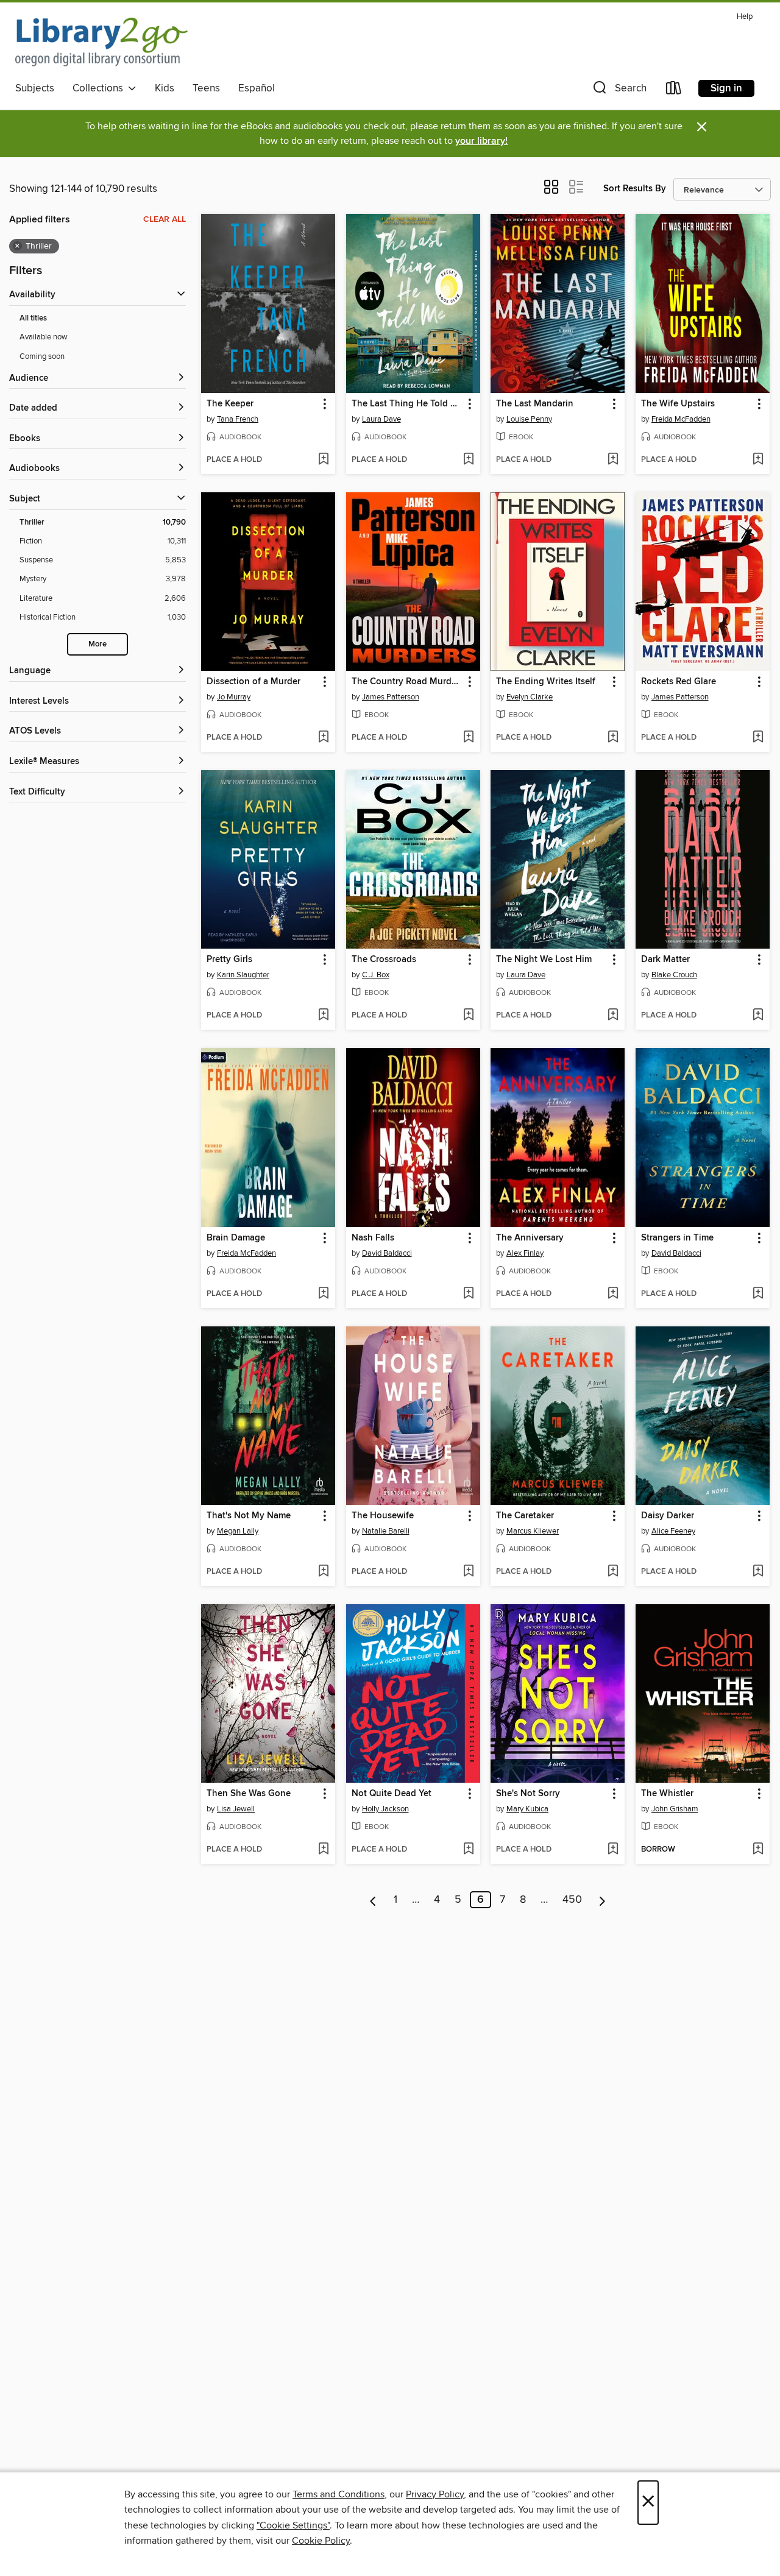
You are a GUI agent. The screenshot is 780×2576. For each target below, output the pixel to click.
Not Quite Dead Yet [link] (392, 1794)
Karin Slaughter (243, 975)
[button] (619, 90)
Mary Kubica (527, 1809)
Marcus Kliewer (533, 1531)
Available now (44, 337)
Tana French (238, 419)
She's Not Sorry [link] (528, 1794)
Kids (165, 88)
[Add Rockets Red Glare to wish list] (758, 738)
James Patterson (391, 697)
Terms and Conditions (339, 2494)
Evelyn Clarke (530, 697)
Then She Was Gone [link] (249, 1794)
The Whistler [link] (667, 1794)
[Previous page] (373, 1900)
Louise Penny (529, 419)
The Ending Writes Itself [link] (546, 682)
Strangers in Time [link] (677, 1238)
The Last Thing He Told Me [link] (407, 404)
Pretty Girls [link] (229, 960)
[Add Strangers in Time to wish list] (758, 1294)
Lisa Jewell (236, 1809)
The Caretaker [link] (525, 1516)
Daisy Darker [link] (668, 1516)
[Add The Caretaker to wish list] (613, 1572)
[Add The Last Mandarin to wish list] (613, 460)
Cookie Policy (321, 2541)
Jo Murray (234, 697)
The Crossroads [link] (384, 960)
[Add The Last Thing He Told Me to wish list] (468, 460)
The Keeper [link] (230, 404)
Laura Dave (381, 419)
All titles (33, 318)
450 (572, 1900)
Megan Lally (238, 1531)
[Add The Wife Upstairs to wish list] (758, 460)
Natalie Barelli (386, 1531)
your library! (481, 141)
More (97, 644)
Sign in (726, 88)
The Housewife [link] (383, 1516)
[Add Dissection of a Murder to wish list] (323, 738)
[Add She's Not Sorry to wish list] (613, 1850)
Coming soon (42, 356)
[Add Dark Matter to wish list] (758, 1016)
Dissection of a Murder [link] (253, 682)
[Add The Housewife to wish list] (468, 1572)
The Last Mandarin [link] (535, 404)
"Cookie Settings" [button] (293, 2525)
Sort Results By (635, 189)
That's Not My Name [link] (249, 1516)
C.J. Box (376, 975)
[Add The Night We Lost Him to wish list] (613, 1016)
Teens (206, 88)
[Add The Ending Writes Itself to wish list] (613, 738)
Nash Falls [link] (373, 1238)
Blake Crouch (674, 975)
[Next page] (602, 1900)
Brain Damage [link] (236, 1238)
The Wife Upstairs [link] (678, 404)
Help (745, 17)
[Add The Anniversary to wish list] (613, 1294)
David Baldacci (387, 1253)
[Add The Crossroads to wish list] (468, 1016)
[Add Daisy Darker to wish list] (758, 1572)
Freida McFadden (681, 419)
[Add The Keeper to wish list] (323, 460)
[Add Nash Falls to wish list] (468, 1294)
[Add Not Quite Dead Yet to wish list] (468, 1850)
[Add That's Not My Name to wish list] (323, 1572)
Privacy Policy (435, 2494)
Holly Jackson (385, 1809)
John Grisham (675, 1809)
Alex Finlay (525, 1253)
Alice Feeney (673, 1531)
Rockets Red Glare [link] (679, 682)
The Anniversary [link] (530, 1238)
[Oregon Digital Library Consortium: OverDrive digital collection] (101, 42)
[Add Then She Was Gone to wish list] (323, 1850)
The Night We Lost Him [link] (544, 960)
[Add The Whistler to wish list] (758, 1850)
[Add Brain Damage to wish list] (323, 1294)
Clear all (165, 219)
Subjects (35, 88)
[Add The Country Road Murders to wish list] (468, 738)
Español (257, 88)
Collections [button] (100, 88)
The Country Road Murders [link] (407, 682)
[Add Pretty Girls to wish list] (323, 1016)
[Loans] (674, 90)
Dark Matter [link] (665, 960)
